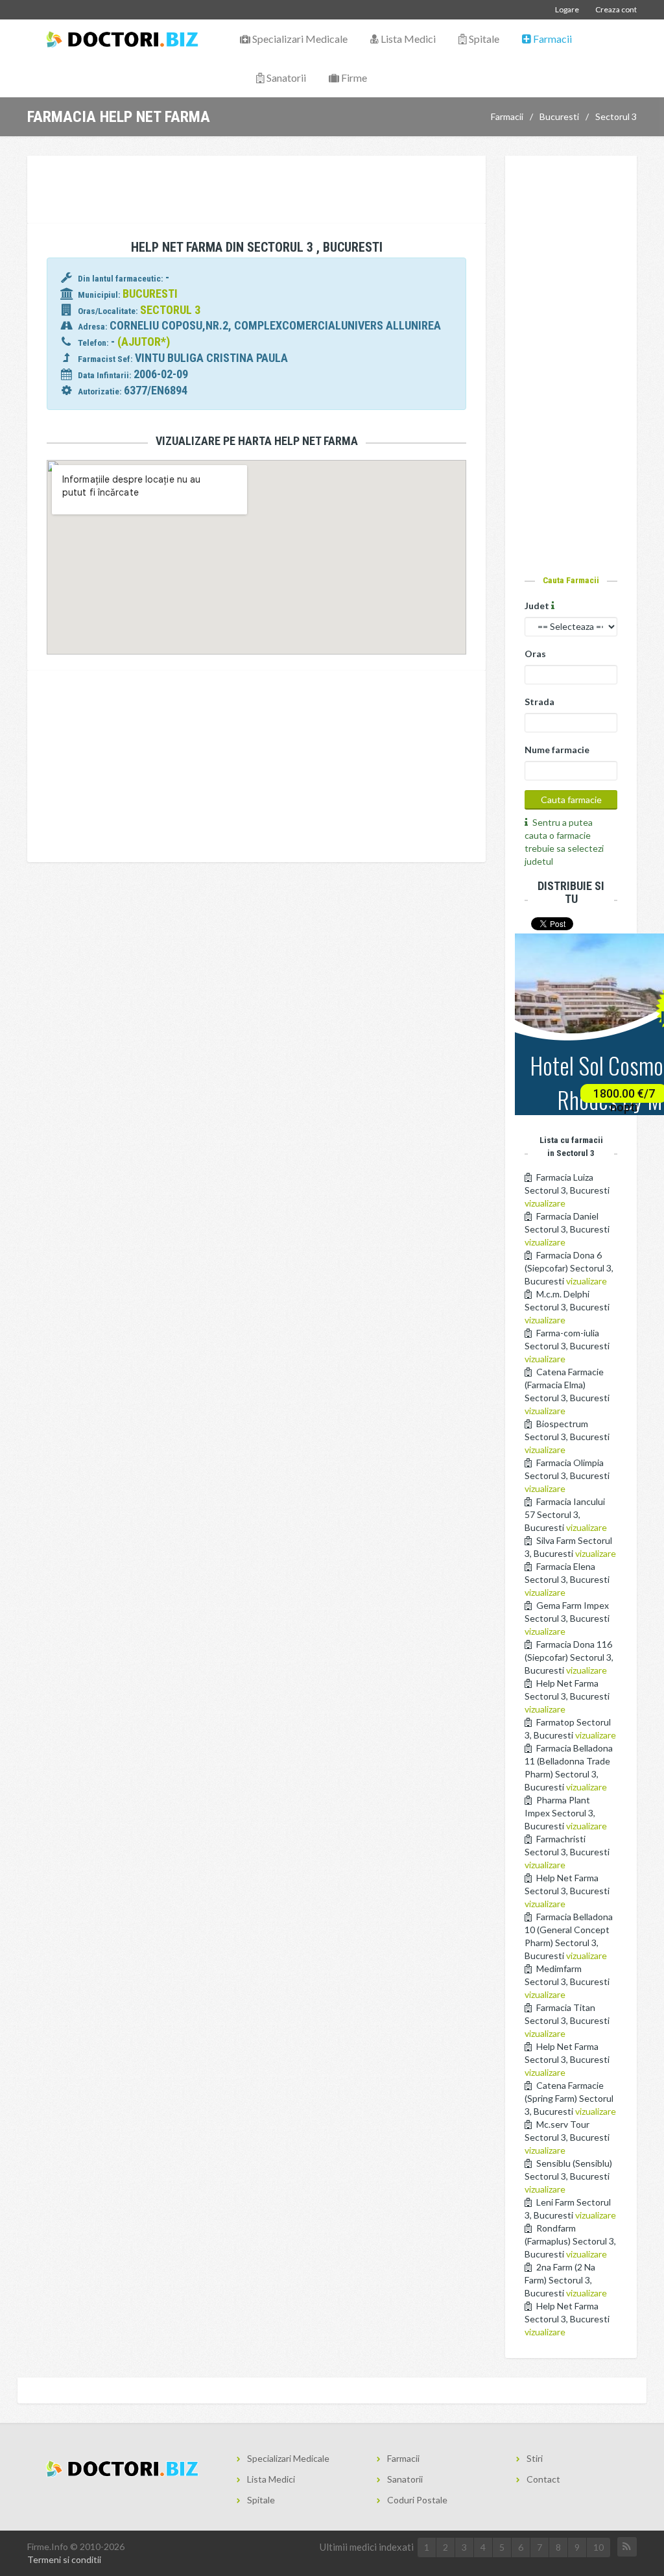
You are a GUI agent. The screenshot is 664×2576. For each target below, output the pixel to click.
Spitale (483, 39)
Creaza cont (616, 9)
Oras (535, 654)
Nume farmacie (557, 750)
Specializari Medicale (299, 39)
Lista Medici (407, 39)
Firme (353, 78)
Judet (538, 606)
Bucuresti (559, 116)
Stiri (535, 2458)
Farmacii (551, 39)
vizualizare (545, 1203)
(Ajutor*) (144, 342)
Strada (539, 702)
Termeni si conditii (64, 2559)
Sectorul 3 (616, 116)
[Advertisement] (263, 191)
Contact (543, 2479)
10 (599, 2547)
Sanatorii (285, 78)
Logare (567, 9)
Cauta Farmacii (571, 580)
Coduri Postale (417, 2500)
